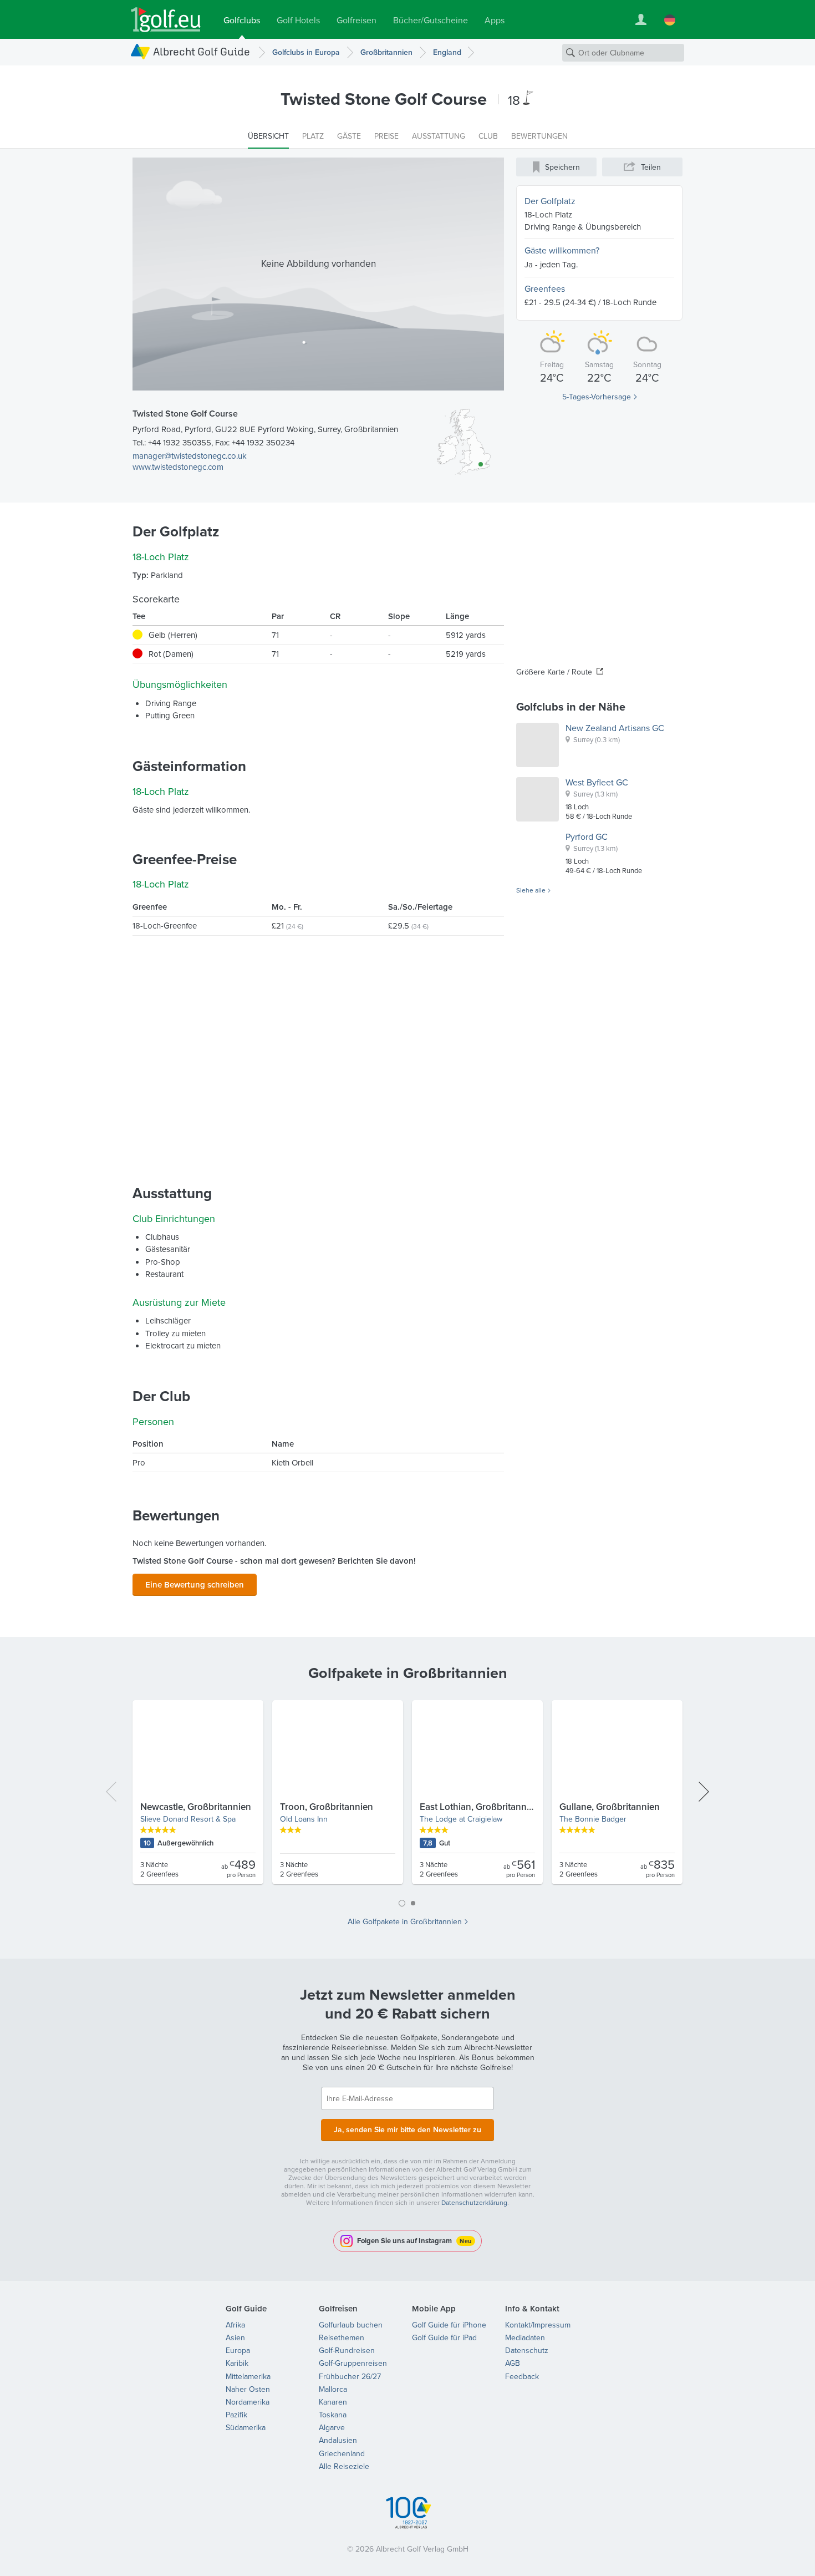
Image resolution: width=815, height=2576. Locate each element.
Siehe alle (531, 890)
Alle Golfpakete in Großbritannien (405, 1921)
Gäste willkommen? (562, 250)
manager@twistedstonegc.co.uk (190, 456)
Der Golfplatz (550, 201)
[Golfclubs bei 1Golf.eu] (166, 20)
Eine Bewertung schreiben (195, 1584)
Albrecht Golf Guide (202, 51)
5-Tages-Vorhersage (597, 397)
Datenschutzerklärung (474, 2202)
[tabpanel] (407, 1797)
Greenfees (545, 288)
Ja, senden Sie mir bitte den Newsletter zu (407, 2129)
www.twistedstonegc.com (178, 467)
